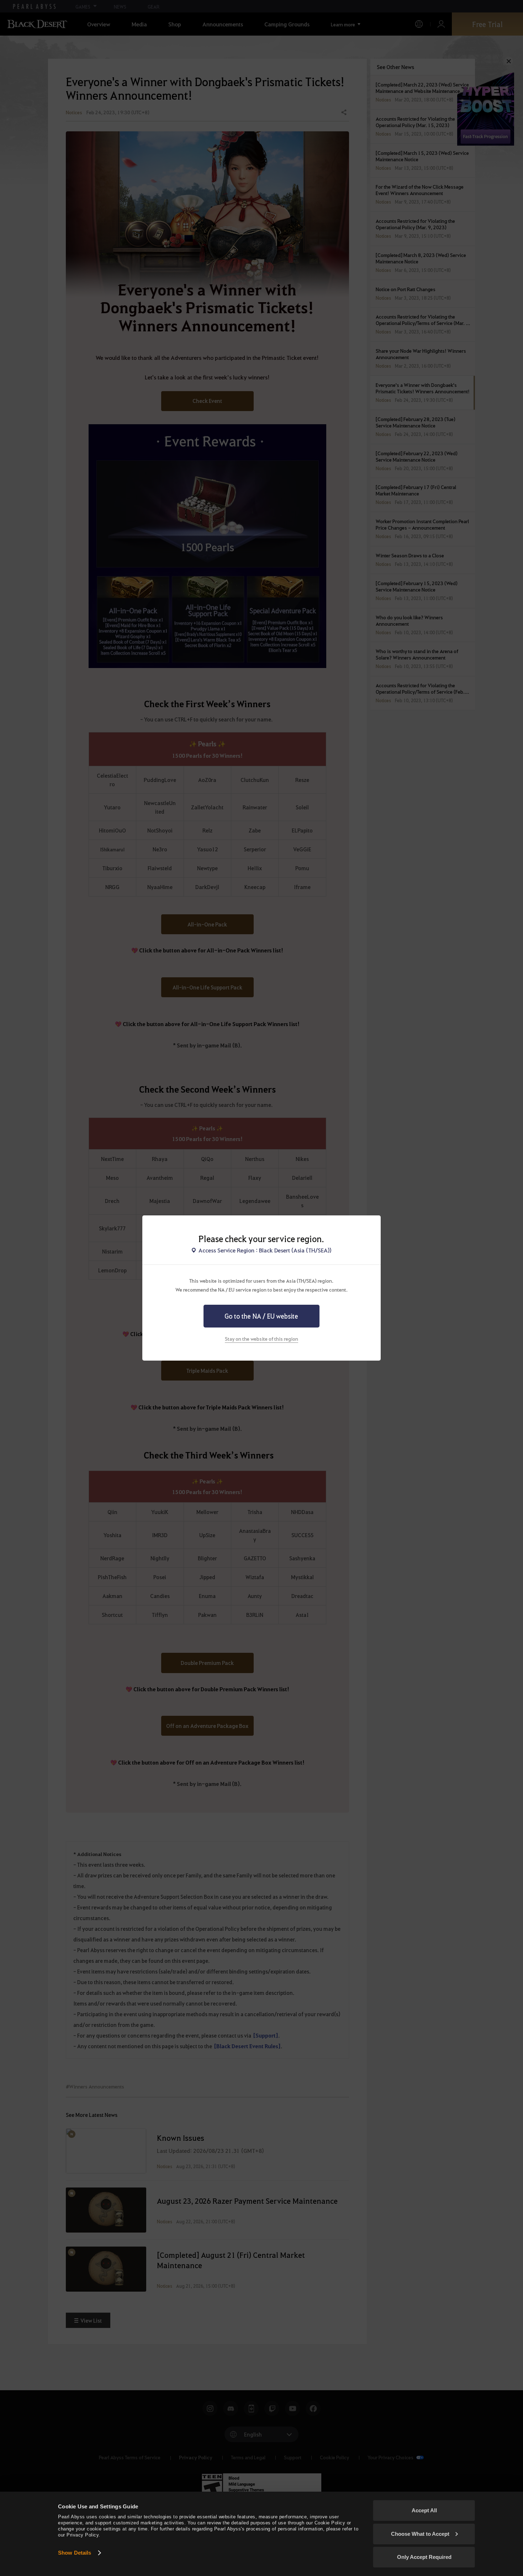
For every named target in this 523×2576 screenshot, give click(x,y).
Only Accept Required (424, 2557)
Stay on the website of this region (261, 1339)
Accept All (424, 2510)
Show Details (75, 2553)
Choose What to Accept (420, 2534)
